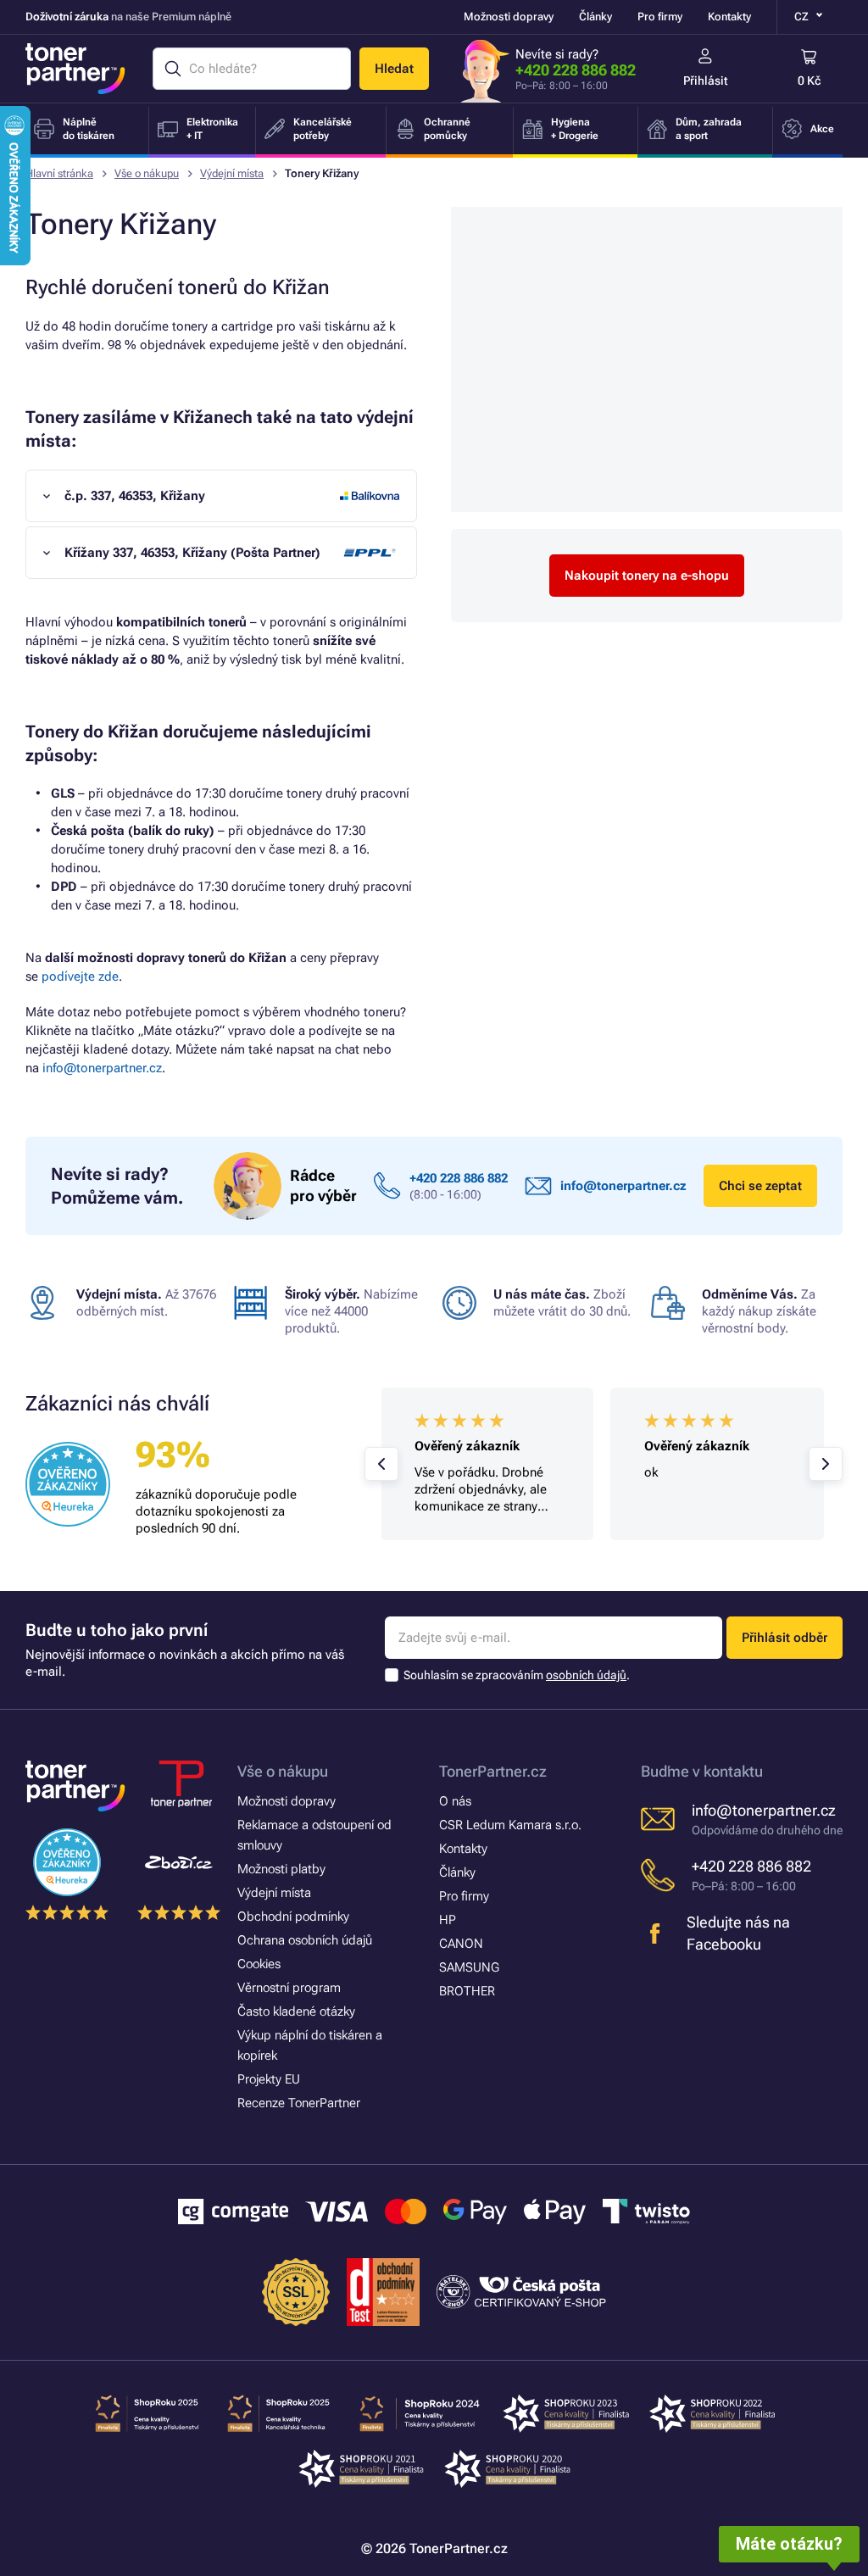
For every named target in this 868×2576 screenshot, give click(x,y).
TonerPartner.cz (493, 1771)
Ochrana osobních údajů (305, 1940)
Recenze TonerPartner (299, 2103)
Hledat (394, 69)
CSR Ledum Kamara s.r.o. (510, 1825)
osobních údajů (586, 1675)
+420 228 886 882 (576, 70)
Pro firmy (660, 17)
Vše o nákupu (147, 173)
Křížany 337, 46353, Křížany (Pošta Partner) (192, 553)
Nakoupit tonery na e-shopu (647, 576)
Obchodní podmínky (293, 1917)
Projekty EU (269, 2079)
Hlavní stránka (59, 173)
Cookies (259, 1964)
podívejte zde (80, 976)
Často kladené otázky (296, 2011)
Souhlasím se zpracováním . (517, 1675)
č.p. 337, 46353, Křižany (135, 496)
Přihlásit (706, 81)
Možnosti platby (281, 1869)
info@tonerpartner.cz (102, 1068)
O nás (455, 1801)
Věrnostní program (289, 1988)
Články (595, 17)
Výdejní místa (232, 173)
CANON (461, 1944)
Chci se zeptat (760, 1186)
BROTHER (467, 1991)
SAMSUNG (469, 1967)
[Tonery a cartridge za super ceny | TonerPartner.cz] (75, 69)
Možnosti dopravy (509, 17)
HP (448, 1920)
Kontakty (729, 17)
